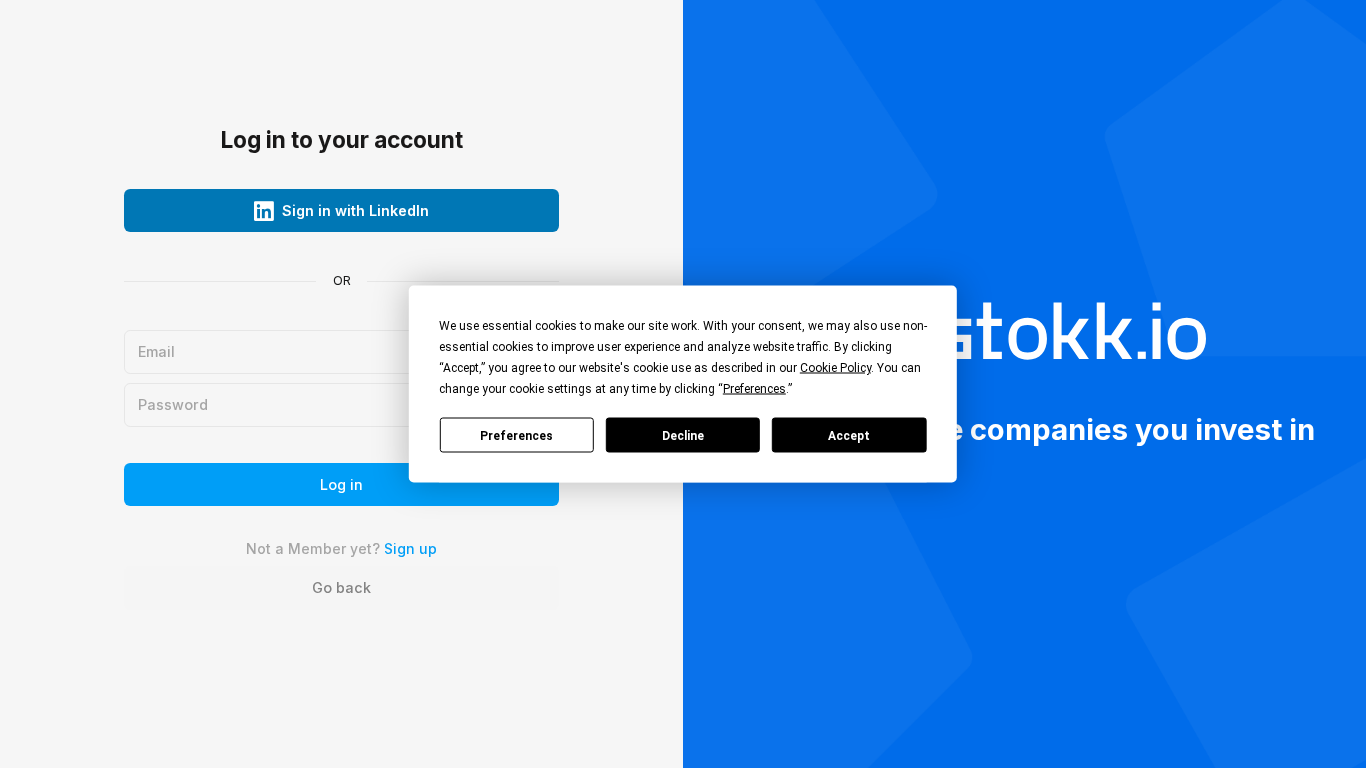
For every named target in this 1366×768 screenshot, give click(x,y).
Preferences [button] (754, 389)
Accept (849, 435)
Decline (683, 435)
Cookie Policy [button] (835, 368)
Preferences (516, 435)
